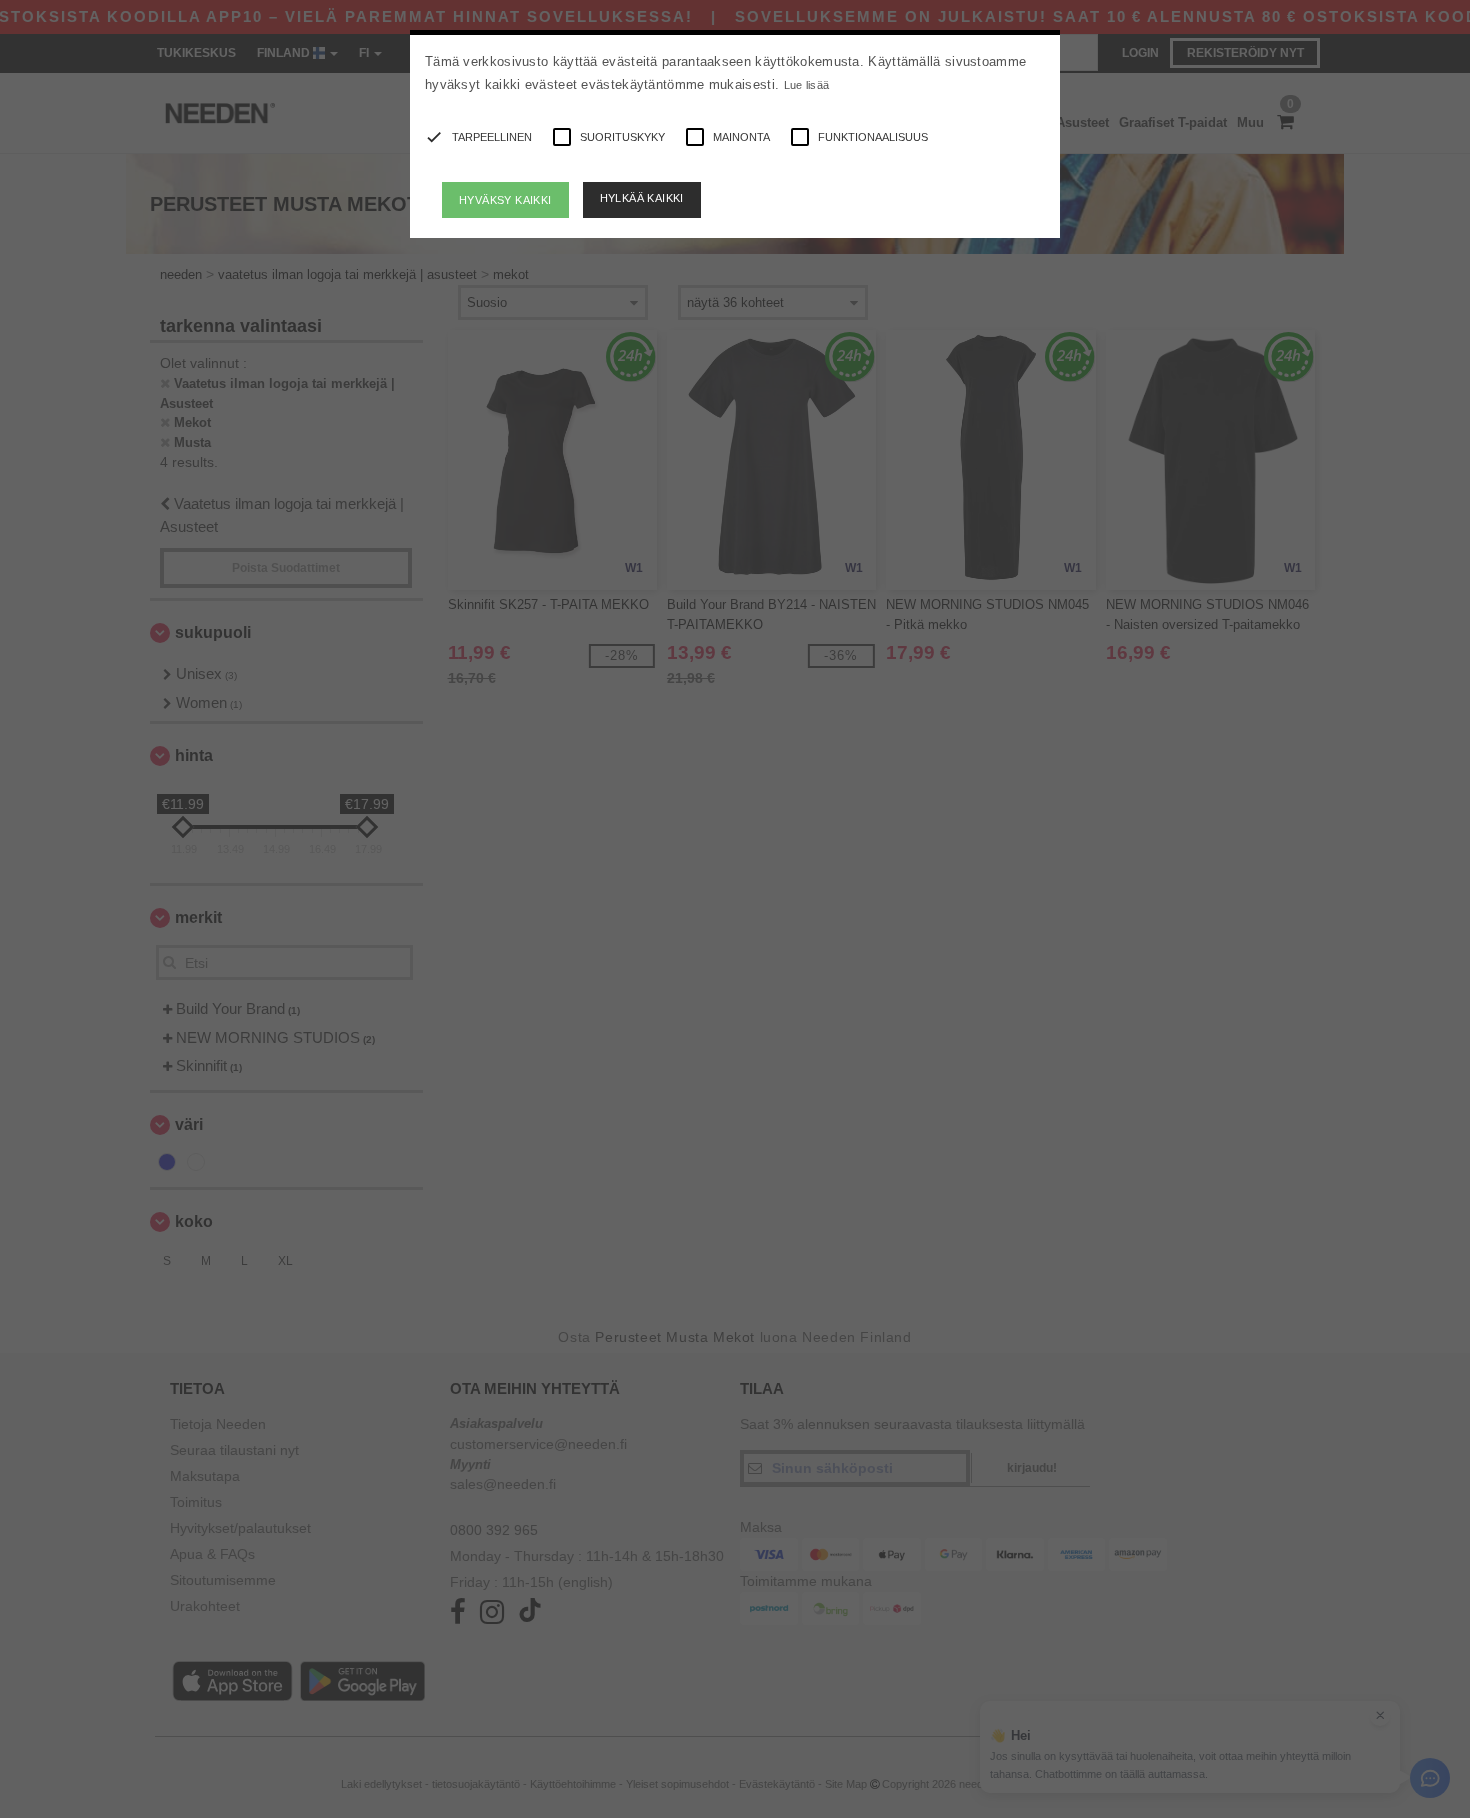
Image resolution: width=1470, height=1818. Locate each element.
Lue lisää (807, 85)
